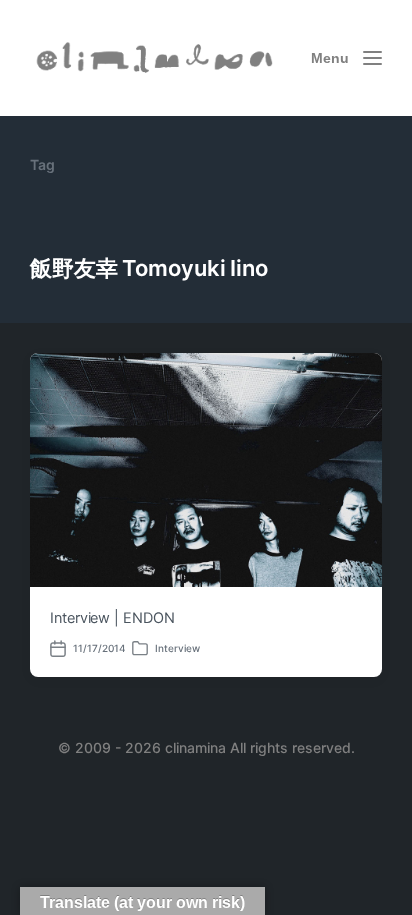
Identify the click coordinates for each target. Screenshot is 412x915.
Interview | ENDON (112, 618)
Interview (177, 648)
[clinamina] (156, 57)
